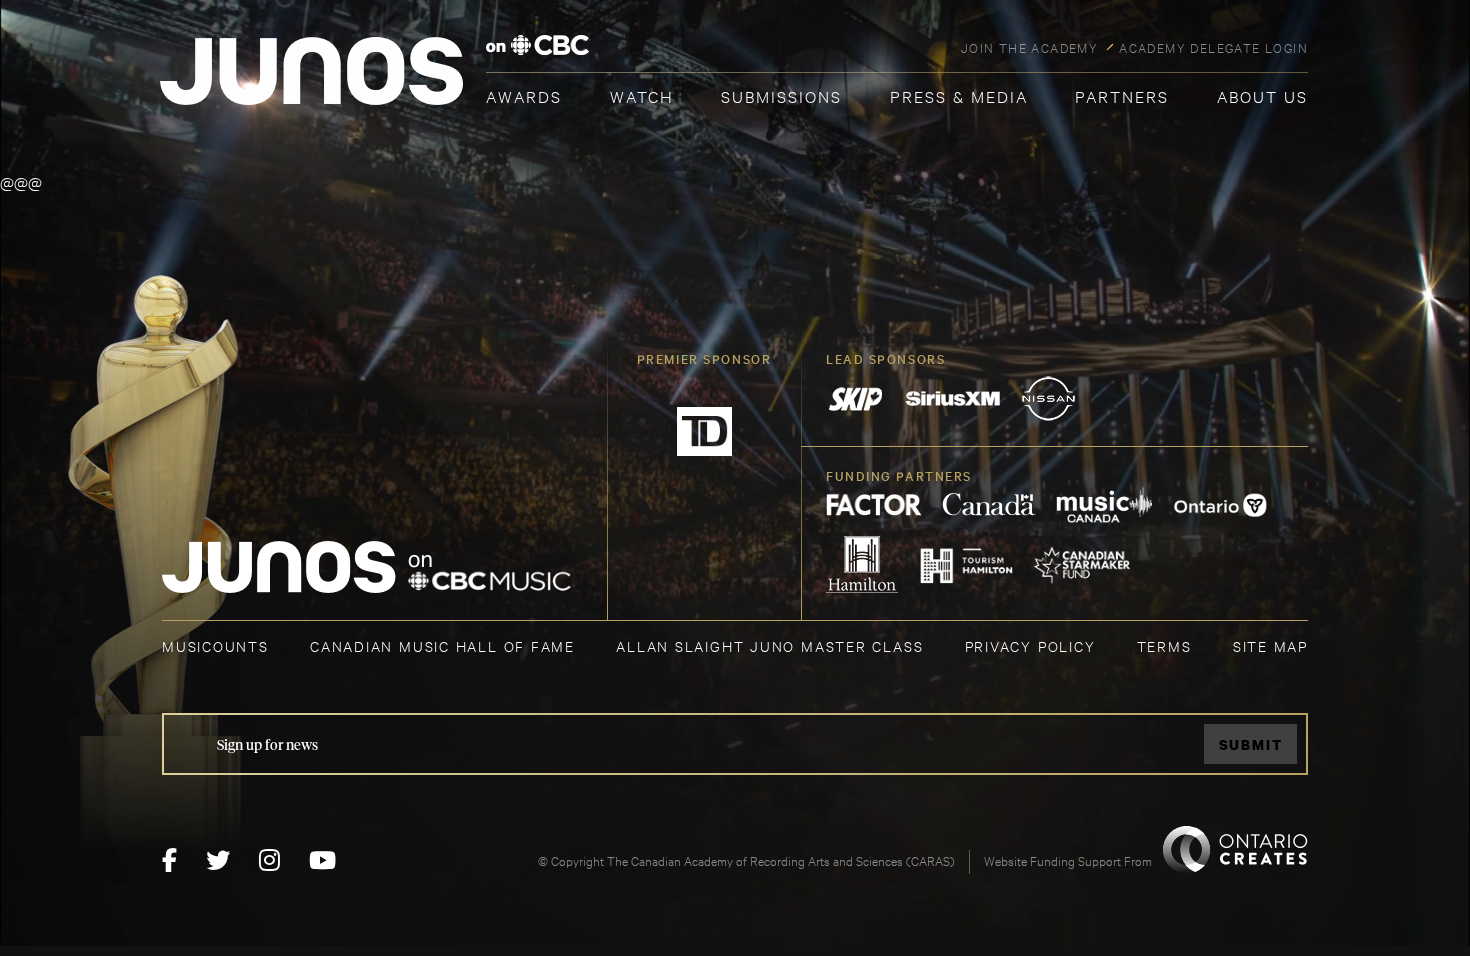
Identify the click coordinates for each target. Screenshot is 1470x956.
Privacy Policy (1030, 645)
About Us (1262, 95)
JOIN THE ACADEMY (1029, 47)
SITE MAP (1270, 645)
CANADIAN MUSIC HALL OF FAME (442, 645)
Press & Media (959, 95)
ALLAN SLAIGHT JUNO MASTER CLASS (769, 645)
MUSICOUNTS (215, 645)
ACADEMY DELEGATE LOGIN (1213, 47)
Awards (524, 95)
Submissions (781, 95)
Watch (642, 95)
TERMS (1164, 645)
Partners (1122, 95)
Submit (1251, 744)
